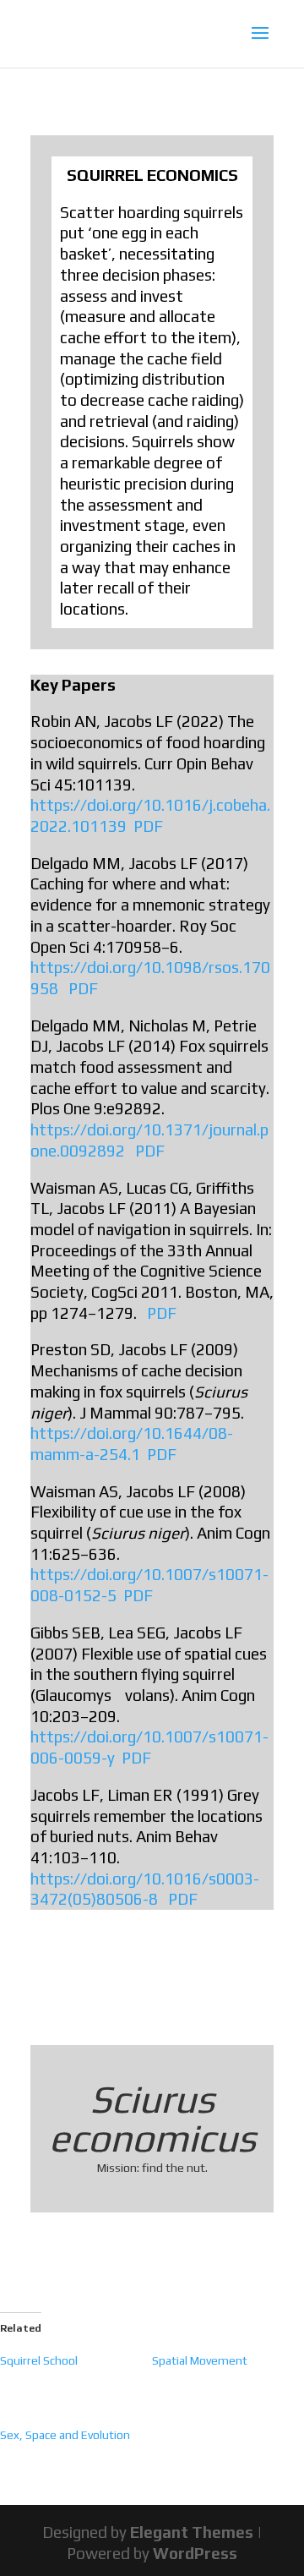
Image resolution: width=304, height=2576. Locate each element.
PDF (148, 826)
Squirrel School (39, 2360)
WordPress (195, 2553)
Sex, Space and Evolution (65, 2435)
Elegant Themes (192, 2532)
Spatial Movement (200, 2360)
